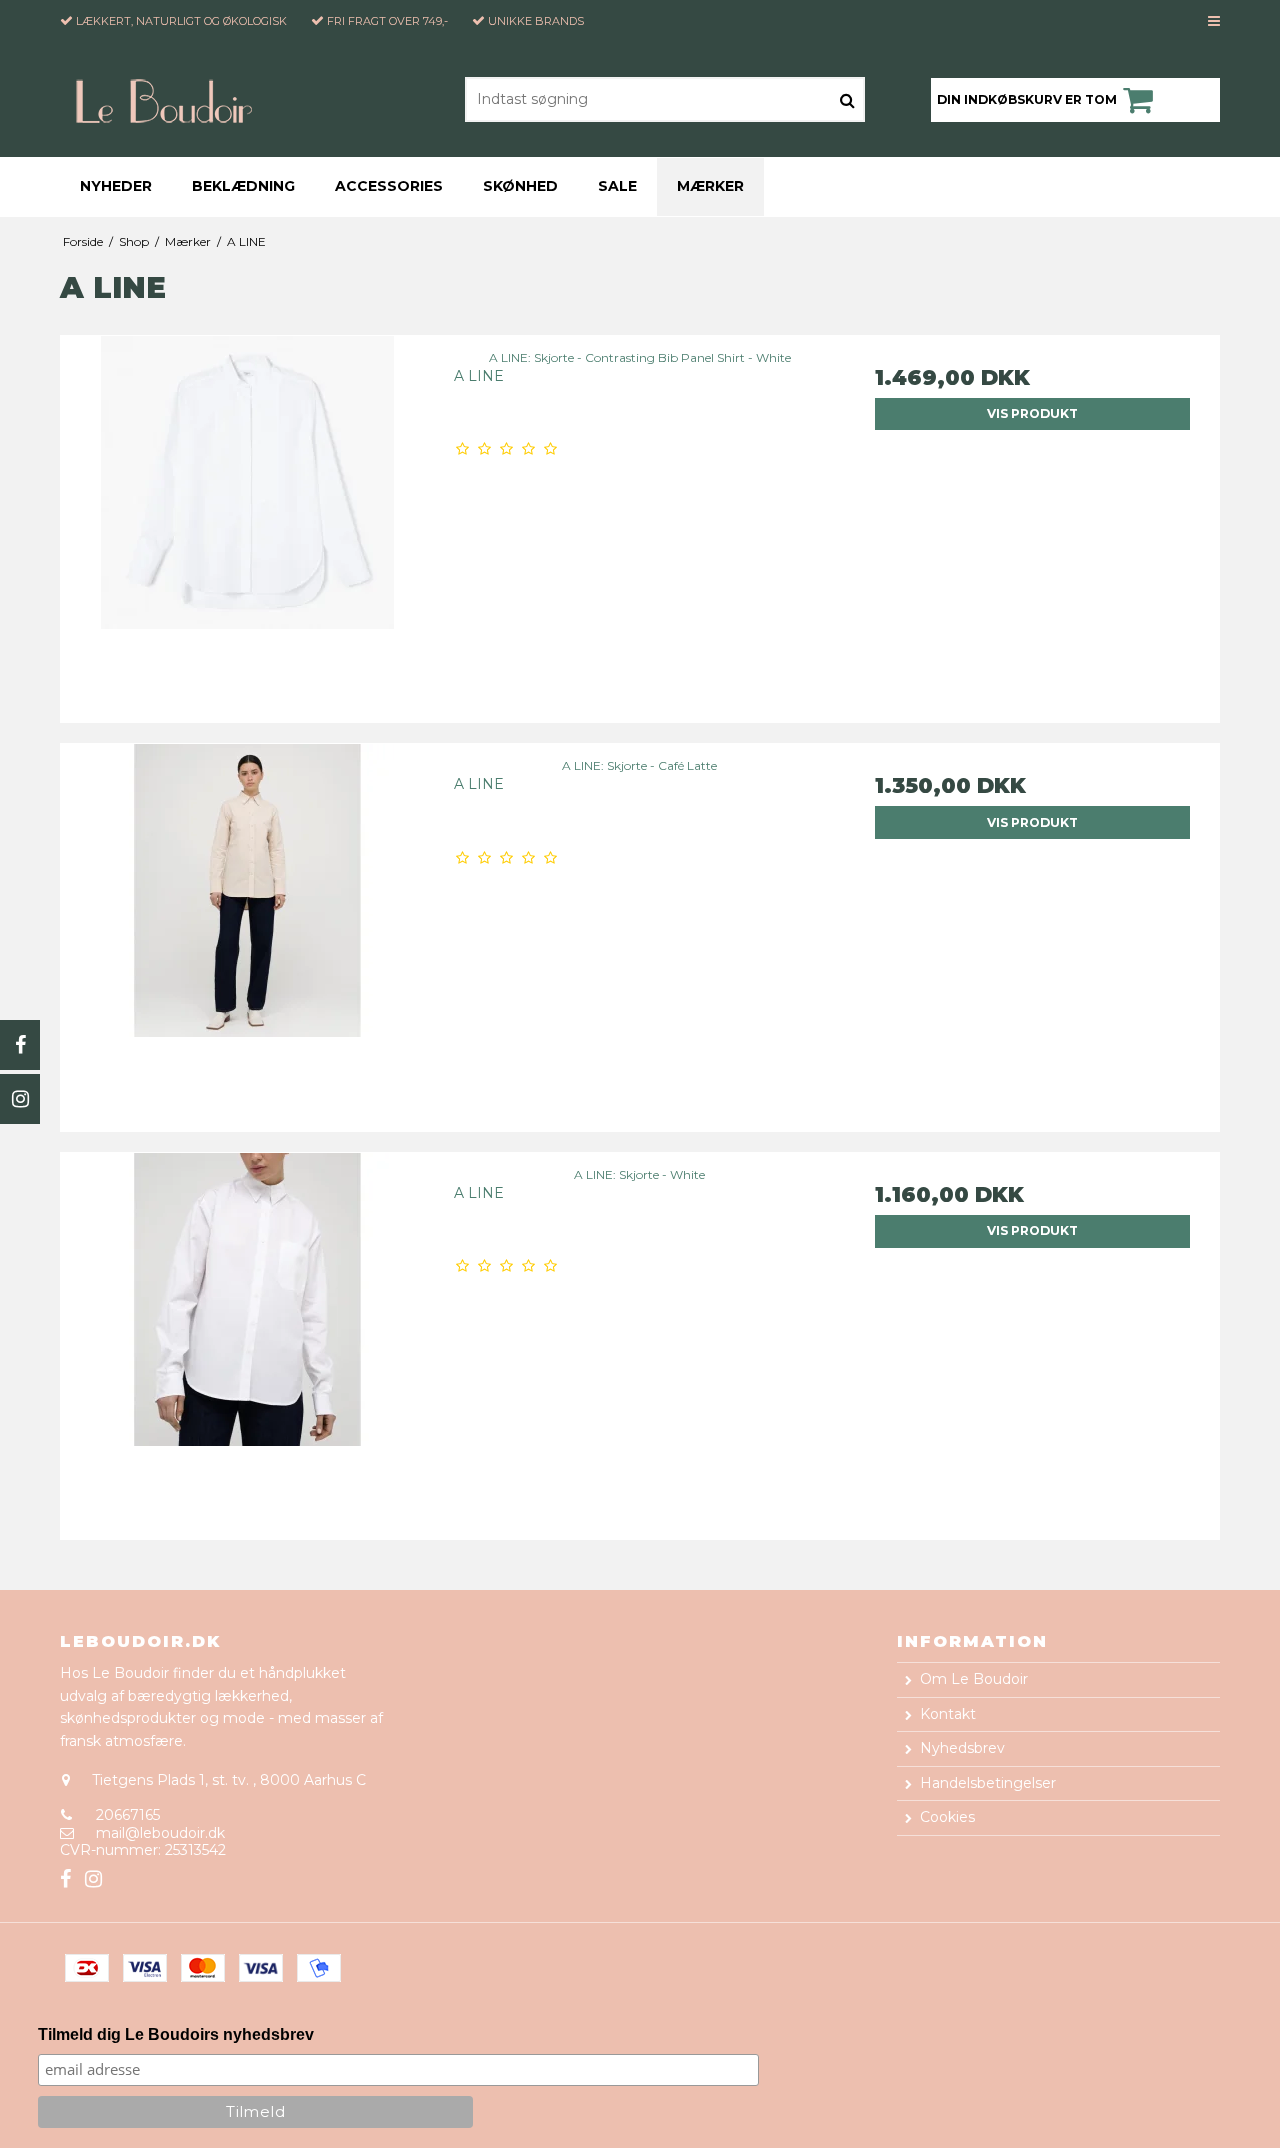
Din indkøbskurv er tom (1027, 99)
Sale (617, 186)
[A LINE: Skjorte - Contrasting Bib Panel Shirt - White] (247, 522)
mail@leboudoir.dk (160, 1833)
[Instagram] (20, 1099)
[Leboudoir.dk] (173, 99)
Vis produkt (1032, 413)
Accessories (389, 186)
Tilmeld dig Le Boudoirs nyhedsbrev (176, 2034)
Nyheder (116, 186)
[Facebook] (20, 1045)
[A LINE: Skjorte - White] (247, 1339)
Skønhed (520, 186)
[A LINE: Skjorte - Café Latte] (247, 930)
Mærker (710, 186)
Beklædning (243, 186)
